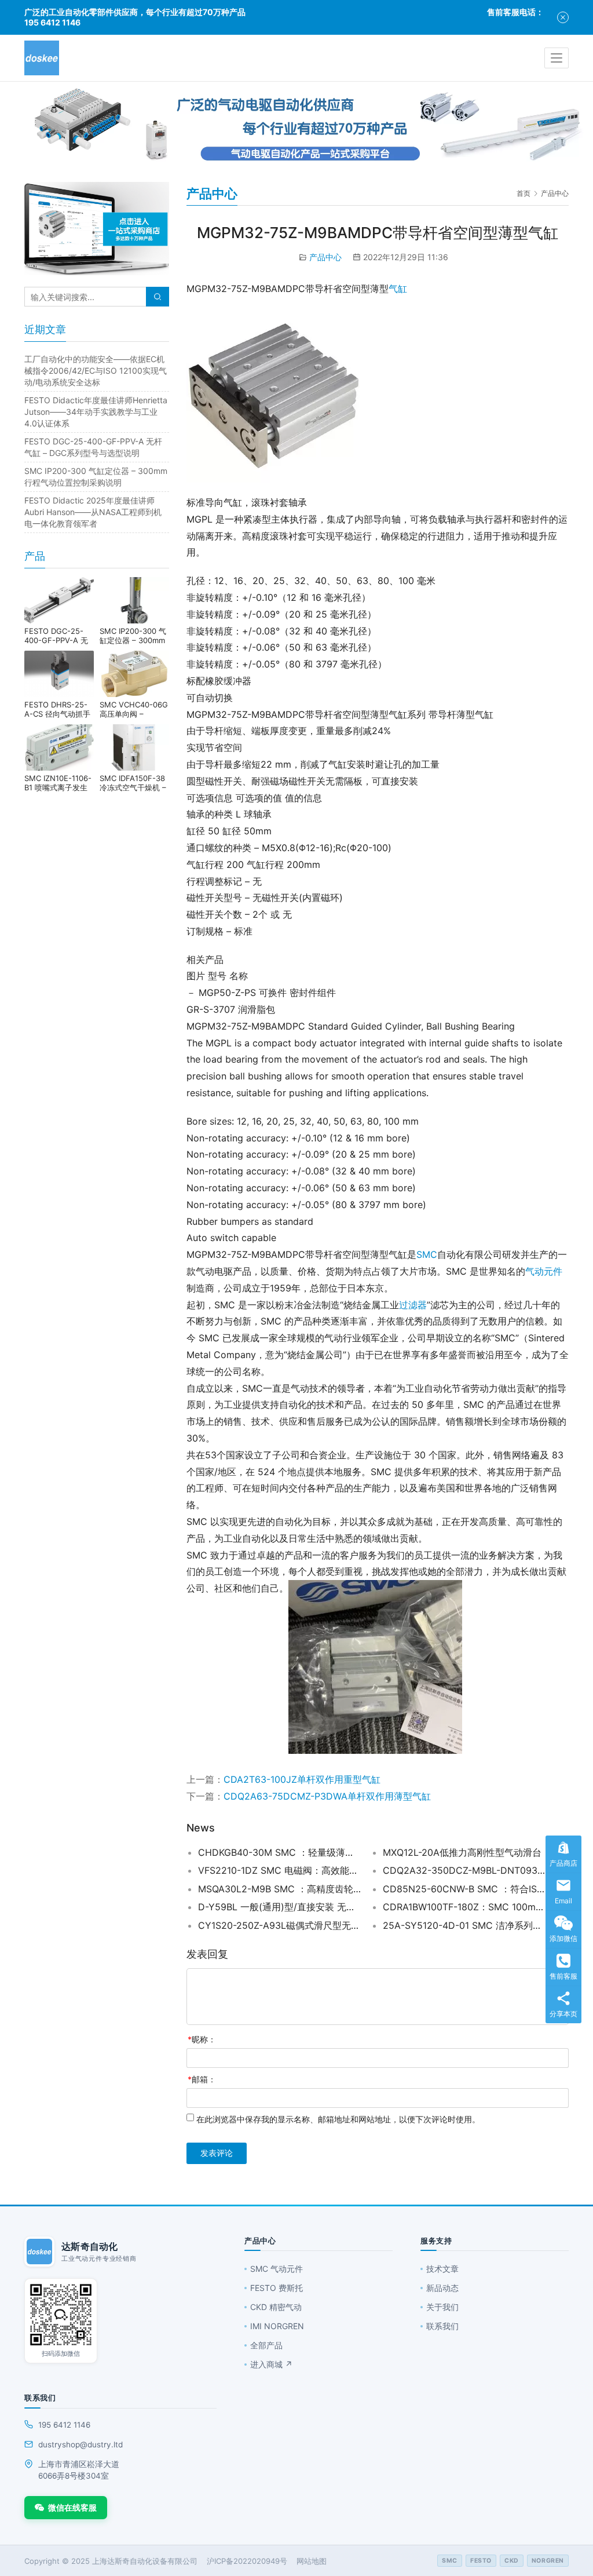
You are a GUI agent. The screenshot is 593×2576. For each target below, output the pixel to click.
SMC (427, 1254)
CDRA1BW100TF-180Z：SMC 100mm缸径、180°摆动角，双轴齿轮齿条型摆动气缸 (464, 1907)
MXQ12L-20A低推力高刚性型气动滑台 (462, 1852)
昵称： (202, 2039)
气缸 (398, 289)
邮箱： (202, 2079)
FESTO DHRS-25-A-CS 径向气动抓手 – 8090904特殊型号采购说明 (59, 709)
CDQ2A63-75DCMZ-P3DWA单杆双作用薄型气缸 (327, 1796)
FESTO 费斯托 (277, 2288)
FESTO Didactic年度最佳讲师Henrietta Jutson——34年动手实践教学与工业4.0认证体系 (96, 412)
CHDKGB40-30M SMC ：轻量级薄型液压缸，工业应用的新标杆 (279, 1852)
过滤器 (413, 1305)
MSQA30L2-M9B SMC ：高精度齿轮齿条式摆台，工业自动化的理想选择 (279, 1889)
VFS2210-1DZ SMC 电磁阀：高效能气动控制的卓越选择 (279, 1870)
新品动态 (442, 2288)
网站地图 (312, 2561)
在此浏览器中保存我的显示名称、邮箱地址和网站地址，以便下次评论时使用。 (338, 2119)
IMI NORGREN (277, 2326)
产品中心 (325, 257)
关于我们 (442, 2307)
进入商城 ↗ (271, 2364)
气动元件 (544, 1271)
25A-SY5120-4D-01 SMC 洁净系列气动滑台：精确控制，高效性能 (464, 1925)
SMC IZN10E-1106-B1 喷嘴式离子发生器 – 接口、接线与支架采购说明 (59, 783)
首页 (524, 193)
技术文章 (442, 2269)
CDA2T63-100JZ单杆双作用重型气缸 (302, 1779)
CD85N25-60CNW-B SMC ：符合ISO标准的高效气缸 (464, 1889)
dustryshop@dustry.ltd (80, 2444)
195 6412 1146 (64, 2425)
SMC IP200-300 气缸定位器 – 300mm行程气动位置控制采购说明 (133, 636)
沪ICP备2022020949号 (247, 2561)
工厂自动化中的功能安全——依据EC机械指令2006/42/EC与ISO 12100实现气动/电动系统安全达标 (96, 371)
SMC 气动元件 (277, 2269)
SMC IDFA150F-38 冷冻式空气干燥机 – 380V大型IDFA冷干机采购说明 (133, 783)
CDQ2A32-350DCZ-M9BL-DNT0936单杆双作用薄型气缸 (464, 1870)
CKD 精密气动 (276, 2307)
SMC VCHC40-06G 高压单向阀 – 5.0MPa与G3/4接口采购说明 (134, 709)
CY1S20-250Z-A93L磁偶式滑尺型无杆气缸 (279, 1925)
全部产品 (266, 2345)
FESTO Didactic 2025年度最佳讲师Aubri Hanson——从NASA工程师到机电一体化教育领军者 (93, 512)
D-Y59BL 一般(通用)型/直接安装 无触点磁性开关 (279, 1907)
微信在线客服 (72, 2507)
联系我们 (442, 2326)
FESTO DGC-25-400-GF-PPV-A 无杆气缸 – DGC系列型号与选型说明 (56, 636)
